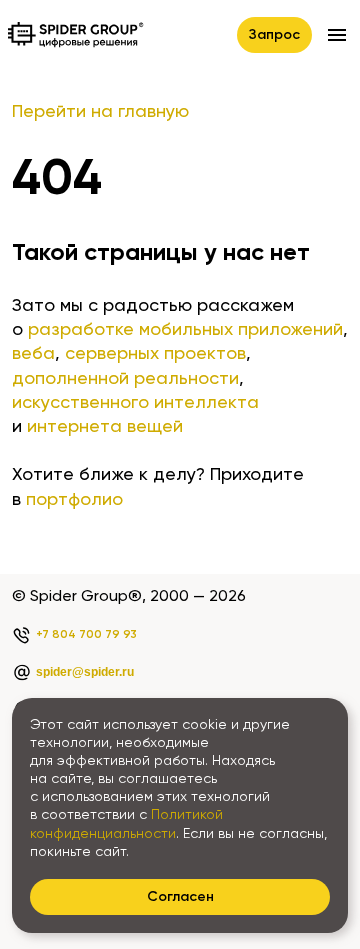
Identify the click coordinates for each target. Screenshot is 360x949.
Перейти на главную (100, 112)
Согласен (180, 897)
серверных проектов (155, 354)
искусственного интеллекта (135, 403)
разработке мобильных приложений (185, 330)
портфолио (74, 500)
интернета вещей (105, 427)
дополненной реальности (125, 379)
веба (33, 354)
